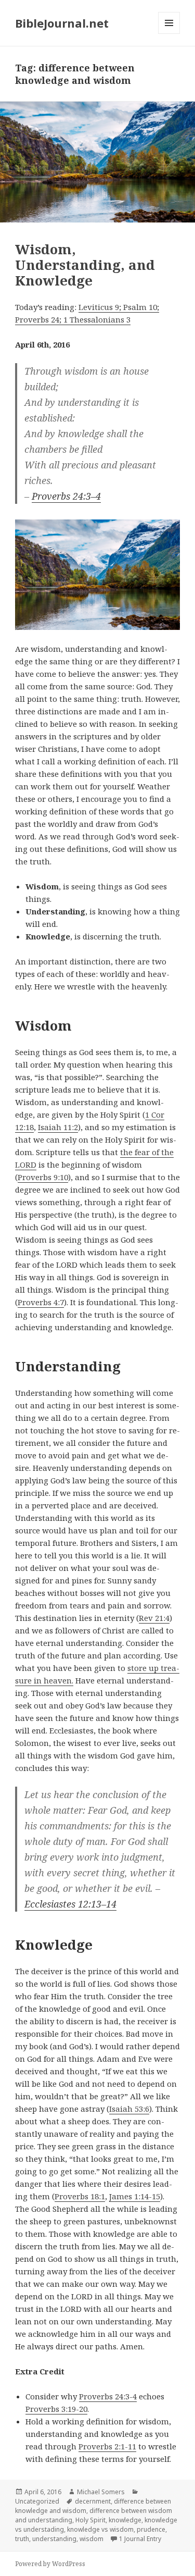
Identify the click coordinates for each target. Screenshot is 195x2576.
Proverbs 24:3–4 (66, 496)
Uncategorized (37, 2501)
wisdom (92, 2539)
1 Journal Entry (140, 2539)
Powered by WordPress (50, 2564)
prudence (151, 2529)
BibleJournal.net (62, 23)
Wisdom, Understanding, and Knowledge (85, 265)
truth (22, 2539)
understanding (54, 2539)
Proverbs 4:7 (41, 1302)
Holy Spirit (90, 2520)
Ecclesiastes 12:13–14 (70, 1904)
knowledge (125, 2520)
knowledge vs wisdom (100, 2529)
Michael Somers (101, 2492)
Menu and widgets (169, 34)
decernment (93, 2501)
